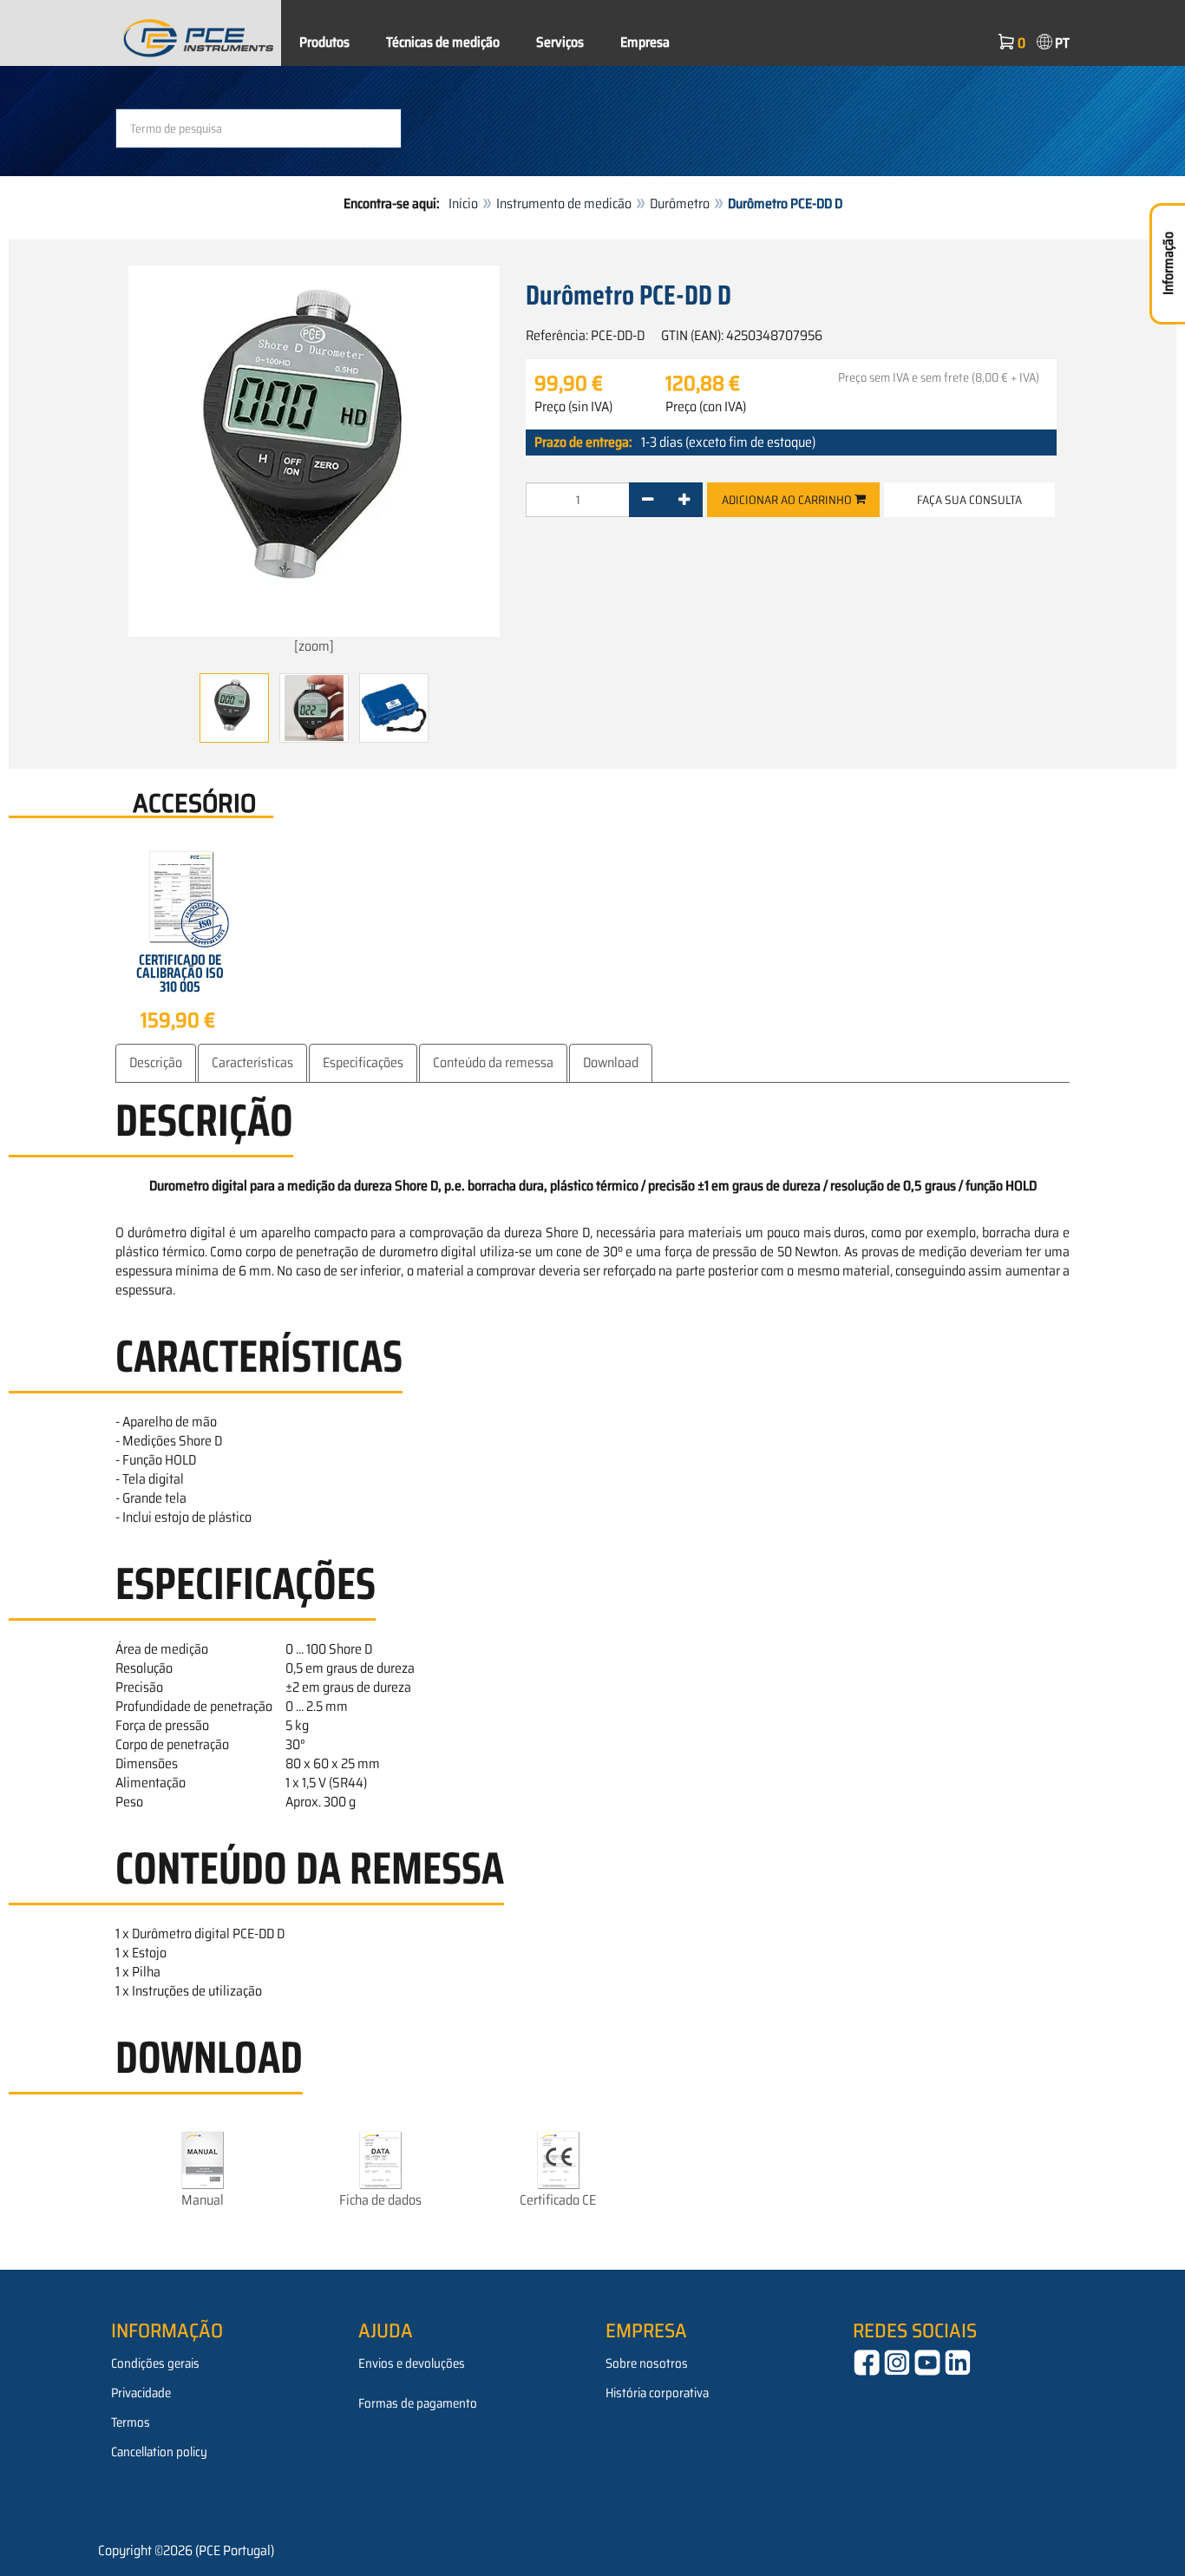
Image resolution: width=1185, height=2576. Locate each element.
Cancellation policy (159, 2452)
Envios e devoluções (412, 2363)
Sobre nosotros (647, 2363)
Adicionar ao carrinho (788, 500)
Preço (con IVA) (706, 407)
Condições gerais (155, 2363)
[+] (684, 500)
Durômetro (680, 203)
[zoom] (314, 646)
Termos (131, 2422)
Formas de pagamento (418, 2403)
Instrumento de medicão (564, 203)
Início (463, 203)
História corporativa (657, 2393)
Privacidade (141, 2393)
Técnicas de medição (443, 42)
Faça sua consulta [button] (969, 500)
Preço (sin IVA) (573, 407)
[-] (648, 500)
